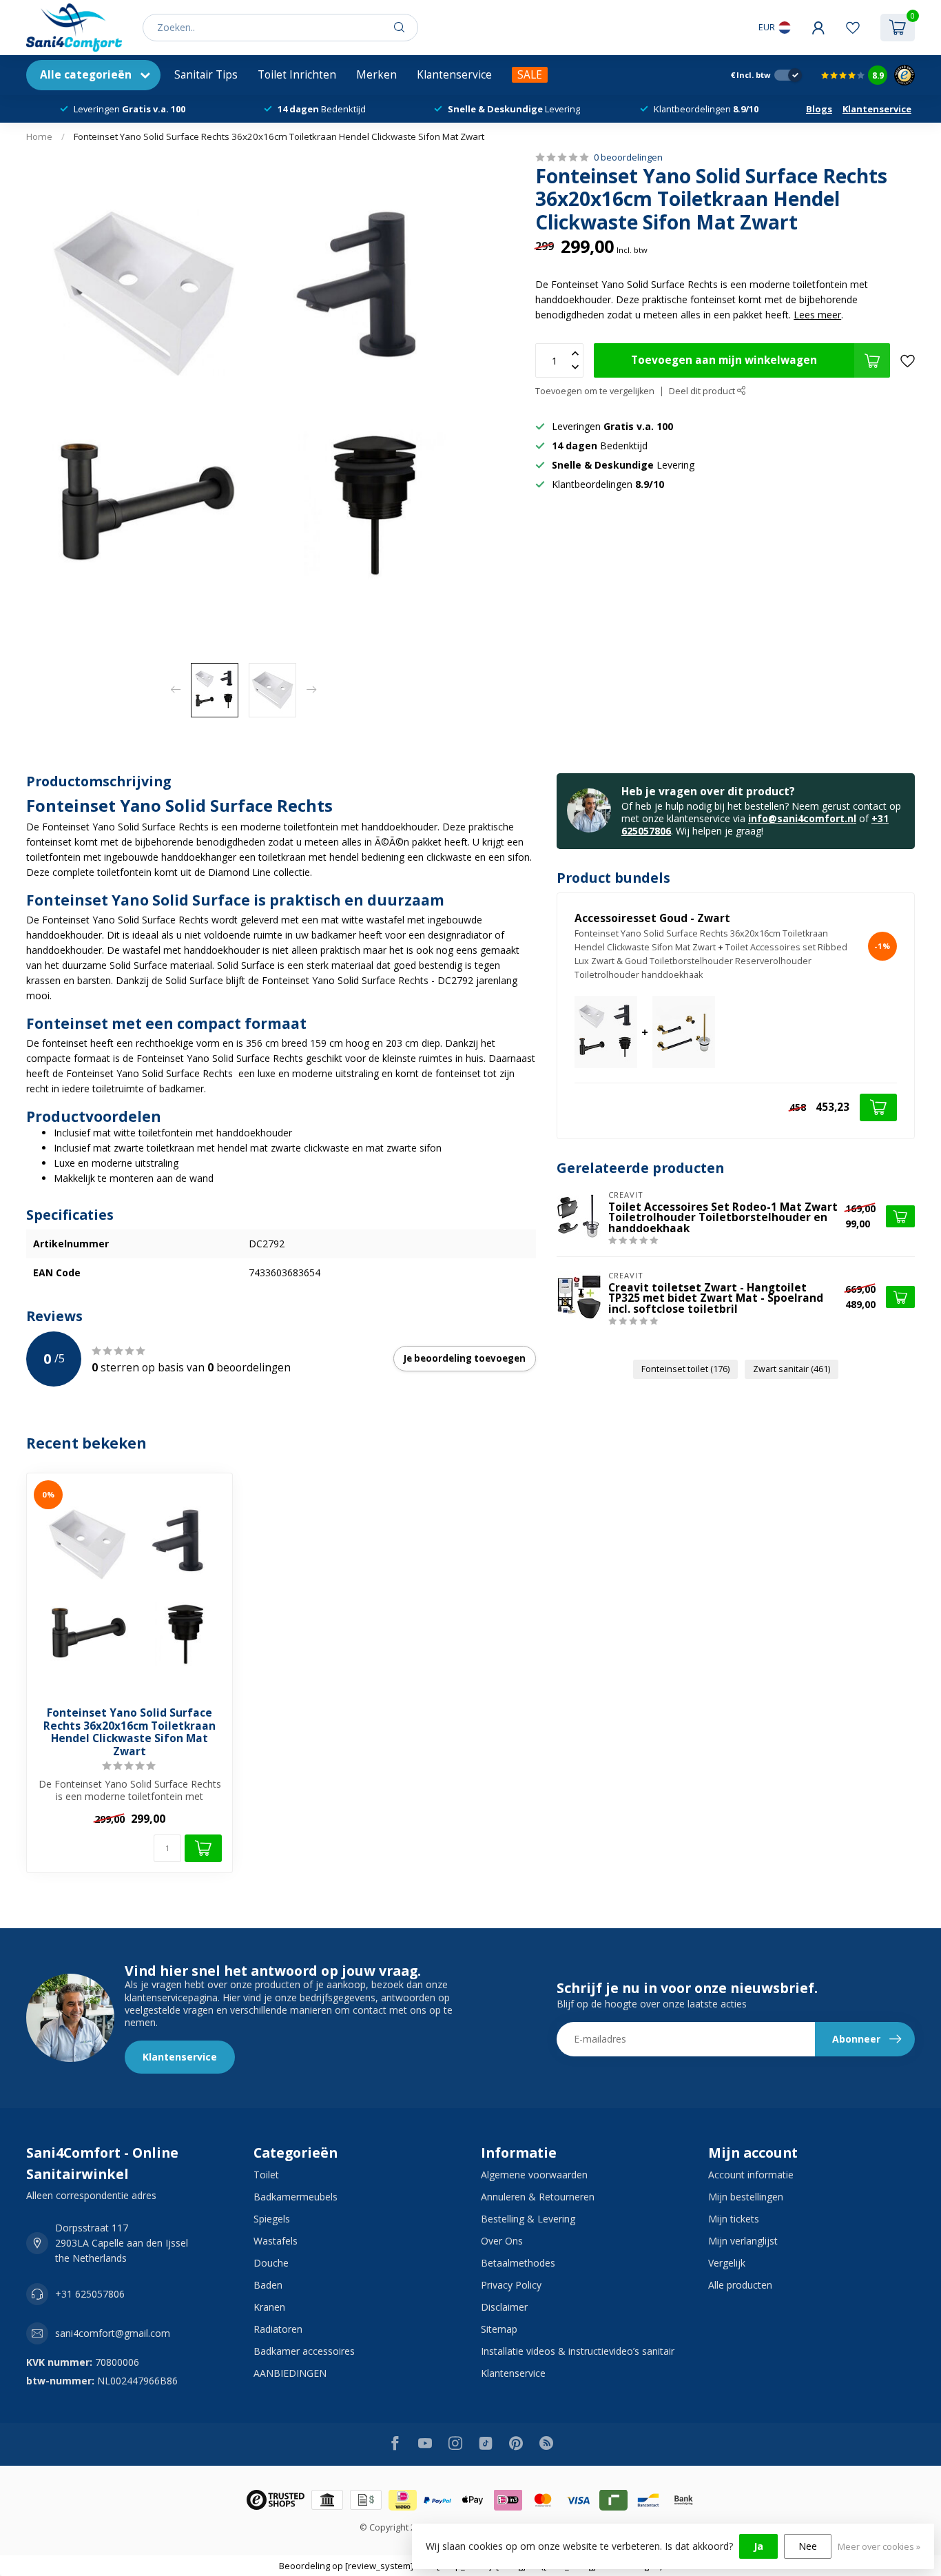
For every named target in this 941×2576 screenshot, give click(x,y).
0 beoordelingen (628, 157)
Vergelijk (727, 2263)
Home (39, 136)
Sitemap (499, 2329)
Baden (268, 2285)
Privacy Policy (511, 2285)
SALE (530, 75)
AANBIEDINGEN (290, 2373)
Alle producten (740, 2285)
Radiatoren (278, 2329)
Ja (758, 2546)
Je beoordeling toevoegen (465, 1358)
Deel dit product (703, 391)
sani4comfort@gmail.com (113, 2333)
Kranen (269, 2307)
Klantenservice (454, 75)
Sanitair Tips (206, 75)
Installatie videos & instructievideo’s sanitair (578, 2351)
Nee (808, 2546)
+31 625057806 (90, 2294)
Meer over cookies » (879, 2547)
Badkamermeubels (296, 2197)
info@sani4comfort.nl (802, 818)
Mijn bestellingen (746, 2197)
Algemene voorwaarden (534, 2175)
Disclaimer (504, 2307)
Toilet (266, 2175)
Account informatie (751, 2175)
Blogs (819, 109)
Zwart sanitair (792, 1369)
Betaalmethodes (518, 2263)
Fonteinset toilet (685, 1369)
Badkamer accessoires (304, 2351)
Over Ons (502, 2241)
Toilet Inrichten (297, 75)
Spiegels (272, 2219)
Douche (271, 2263)
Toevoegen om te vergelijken (595, 391)
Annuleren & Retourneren (538, 2197)
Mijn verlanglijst (743, 2241)
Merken (376, 75)
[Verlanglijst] (853, 28)
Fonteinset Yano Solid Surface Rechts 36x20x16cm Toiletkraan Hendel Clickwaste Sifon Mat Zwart (279, 136)
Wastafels (276, 2241)
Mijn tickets (734, 2219)
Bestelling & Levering (528, 2219)
